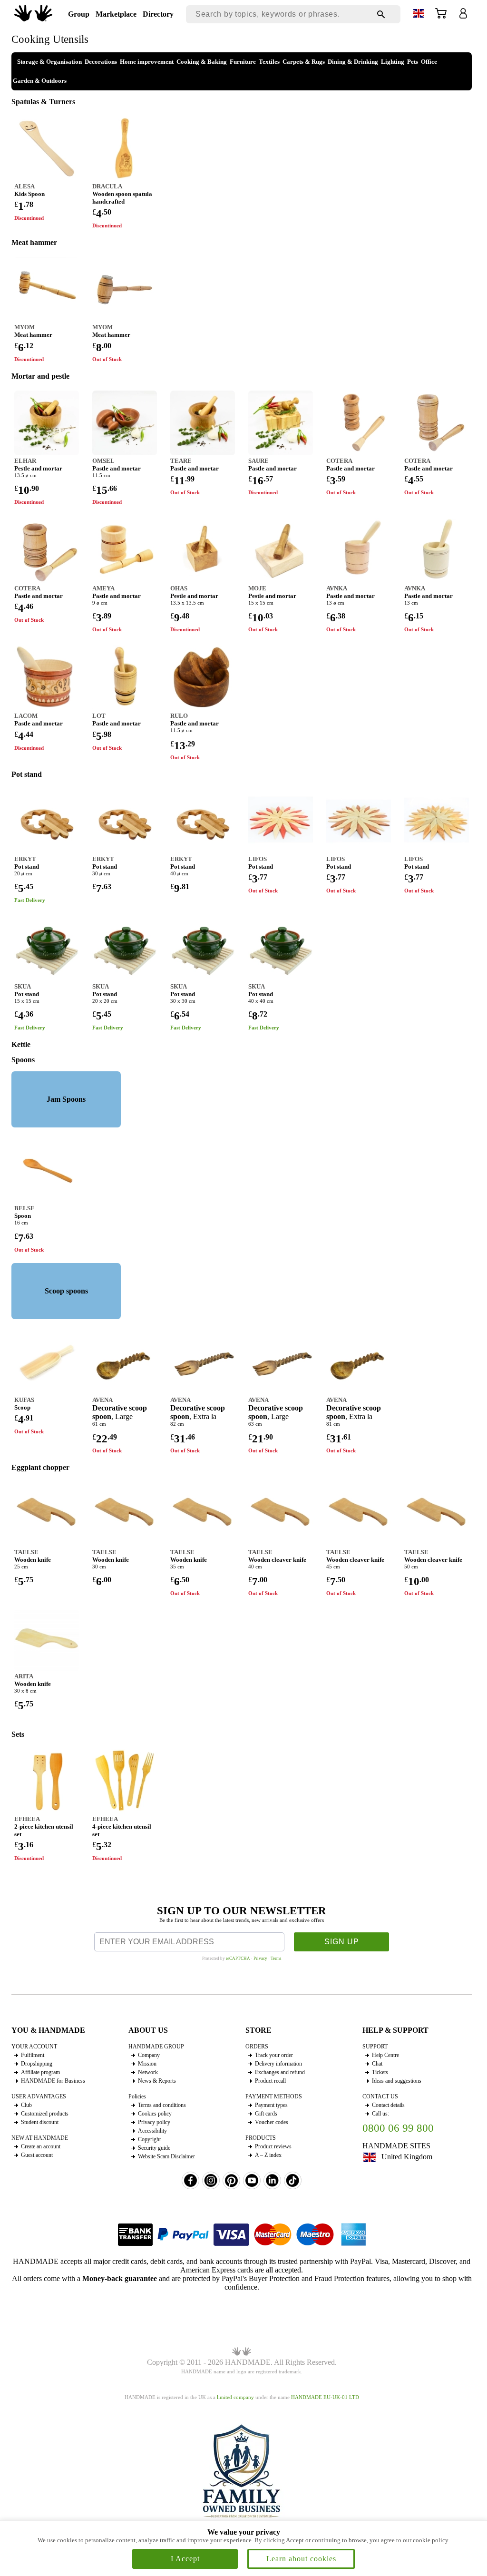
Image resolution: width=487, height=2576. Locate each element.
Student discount (40, 2122)
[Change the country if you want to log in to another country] (419, 15)
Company (149, 2055)
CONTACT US (380, 2096)
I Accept (185, 2559)
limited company (235, 2397)
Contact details (388, 2105)
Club (26, 2105)
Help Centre (385, 2055)
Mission (147, 2064)
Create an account (41, 2146)
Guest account (37, 2155)
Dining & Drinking (353, 62)
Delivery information (278, 2064)
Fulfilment (33, 2055)
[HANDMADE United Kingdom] (33, 19)
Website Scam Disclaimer (166, 2156)
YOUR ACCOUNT (34, 2047)
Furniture (243, 62)
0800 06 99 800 (398, 2128)
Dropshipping (37, 2064)
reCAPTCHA (238, 1959)
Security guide (154, 2148)
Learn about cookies (301, 2559)
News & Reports (157, 2081)
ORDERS (257, 2047)
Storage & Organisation (49, 62)
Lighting (393, 62)
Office (429, 62)
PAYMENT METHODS (274, 2096)
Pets (413, 62)
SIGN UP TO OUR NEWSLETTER (242, 1911)
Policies (137, 2096)
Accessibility (152, 2131)
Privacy (260, 1959)
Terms (276, 1959)
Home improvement (147, 62)
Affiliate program (40, 2072)
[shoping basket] (441, 16)
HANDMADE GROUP (156, 2047)
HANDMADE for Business (53, 2081)
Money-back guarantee (120, 2278)
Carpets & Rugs (304, 62)
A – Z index (268, 2155)
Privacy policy (154, 2122)
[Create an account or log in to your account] (463, 16)
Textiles (269, 62)
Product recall (270, 2081)
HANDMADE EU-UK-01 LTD (325, 2397)
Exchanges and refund (280, 2072)
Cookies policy (155, 2114)
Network (148, 2072)
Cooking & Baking (202, 62)
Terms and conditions (162, 2105)
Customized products (45, 2114)
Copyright (149, 2139)
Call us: (380, 2114)
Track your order (274, 2055)
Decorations (101, 62)
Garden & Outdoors (40, 81)
